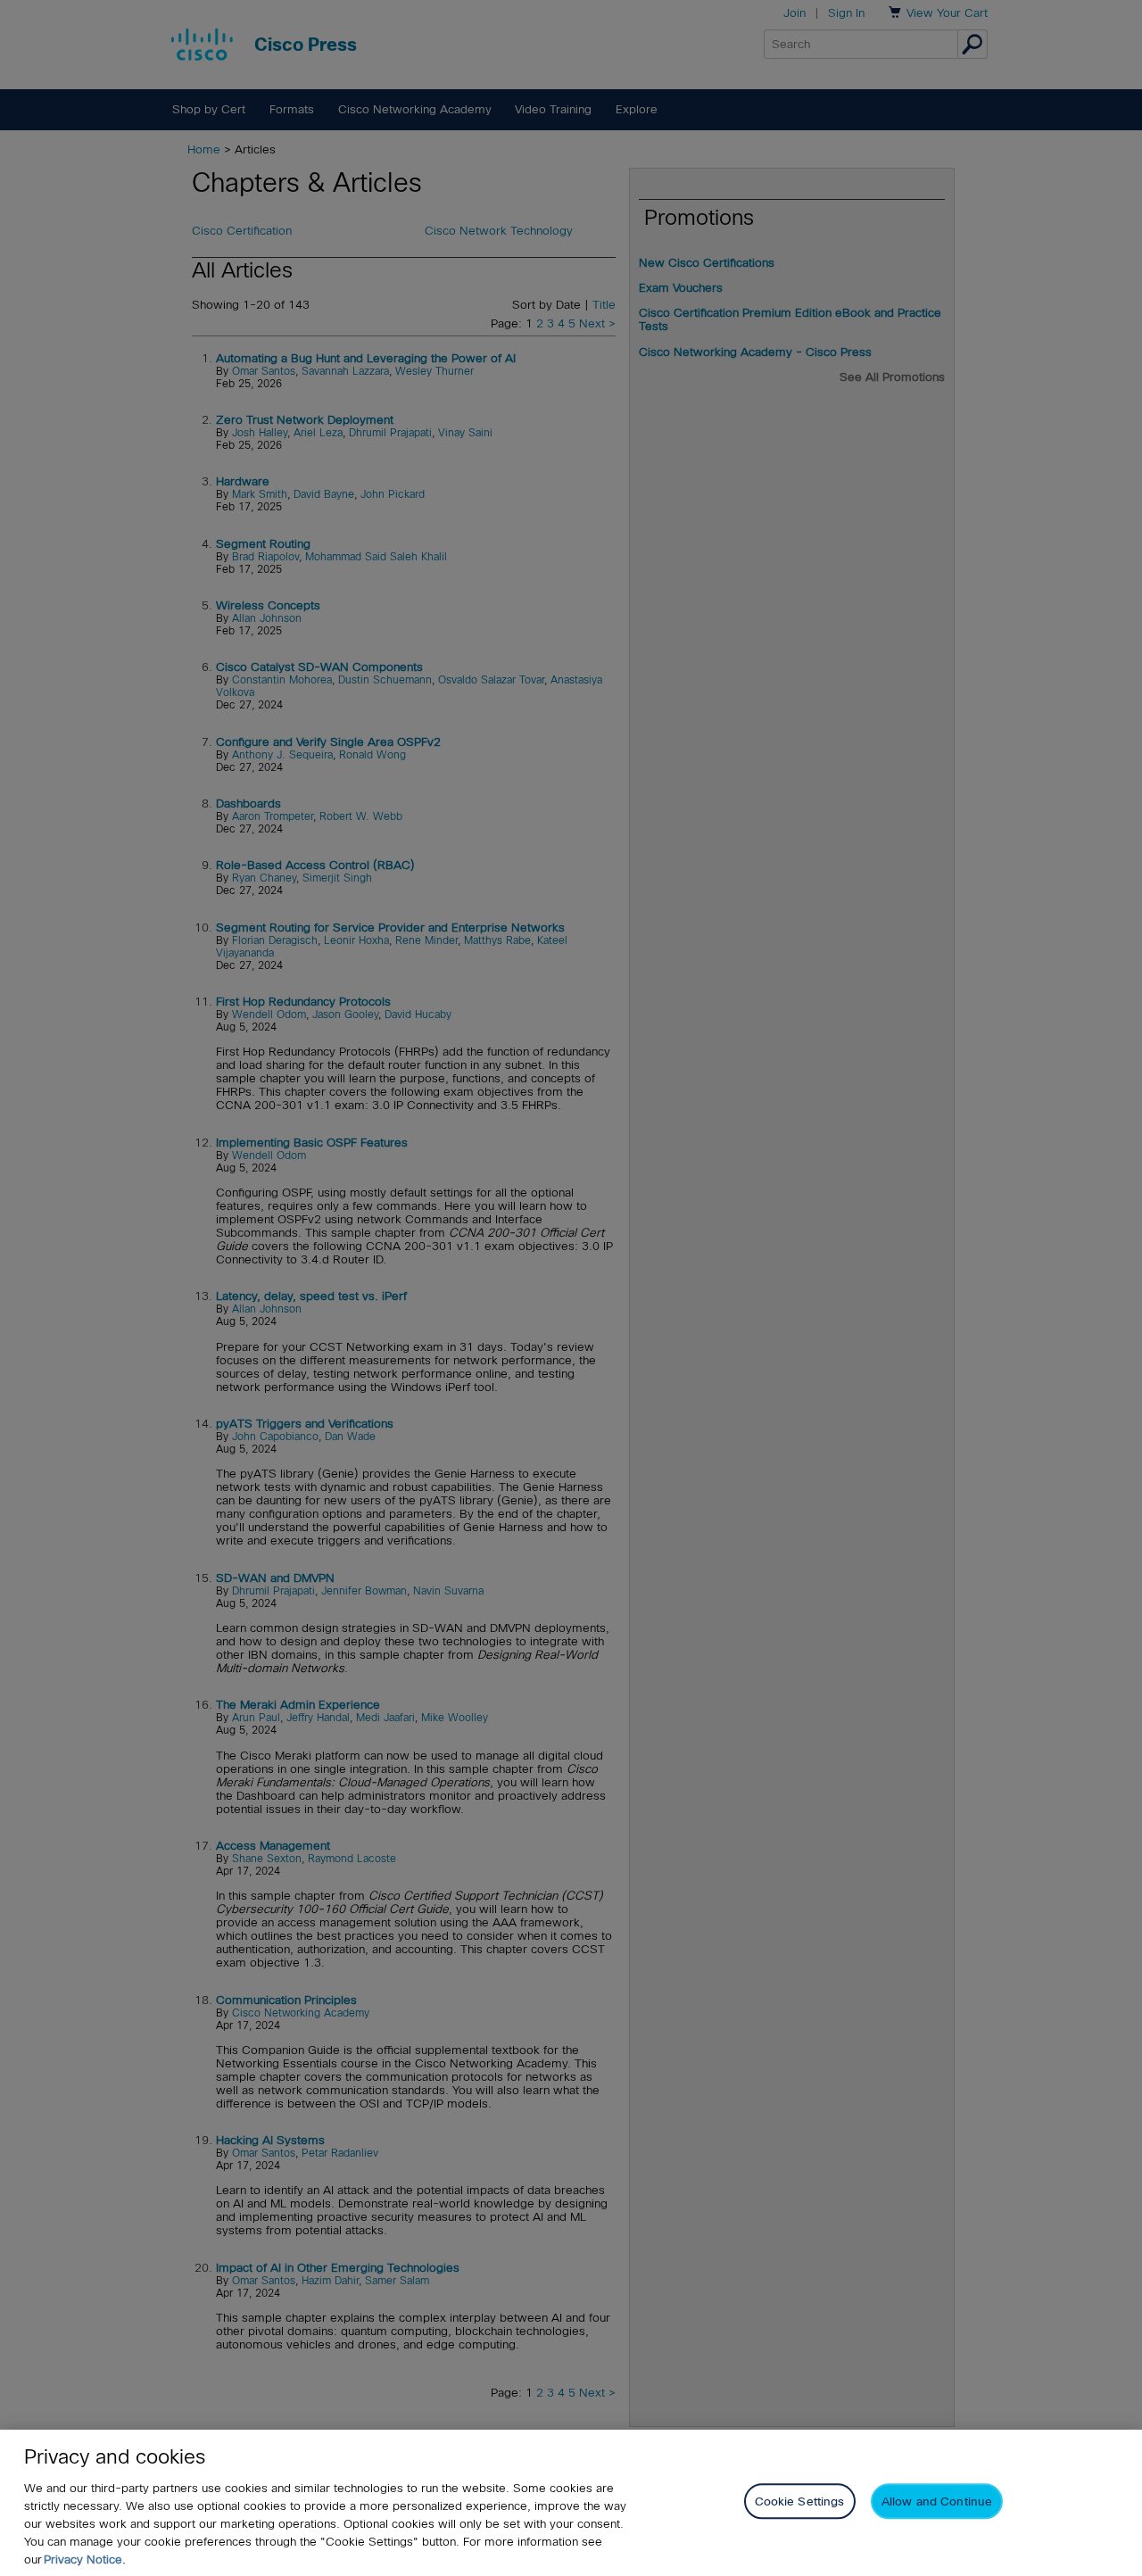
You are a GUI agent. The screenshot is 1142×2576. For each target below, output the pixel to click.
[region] (571, 2503)
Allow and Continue (937, 2501)
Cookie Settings (800, 2501)
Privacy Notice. (85, 2559)
